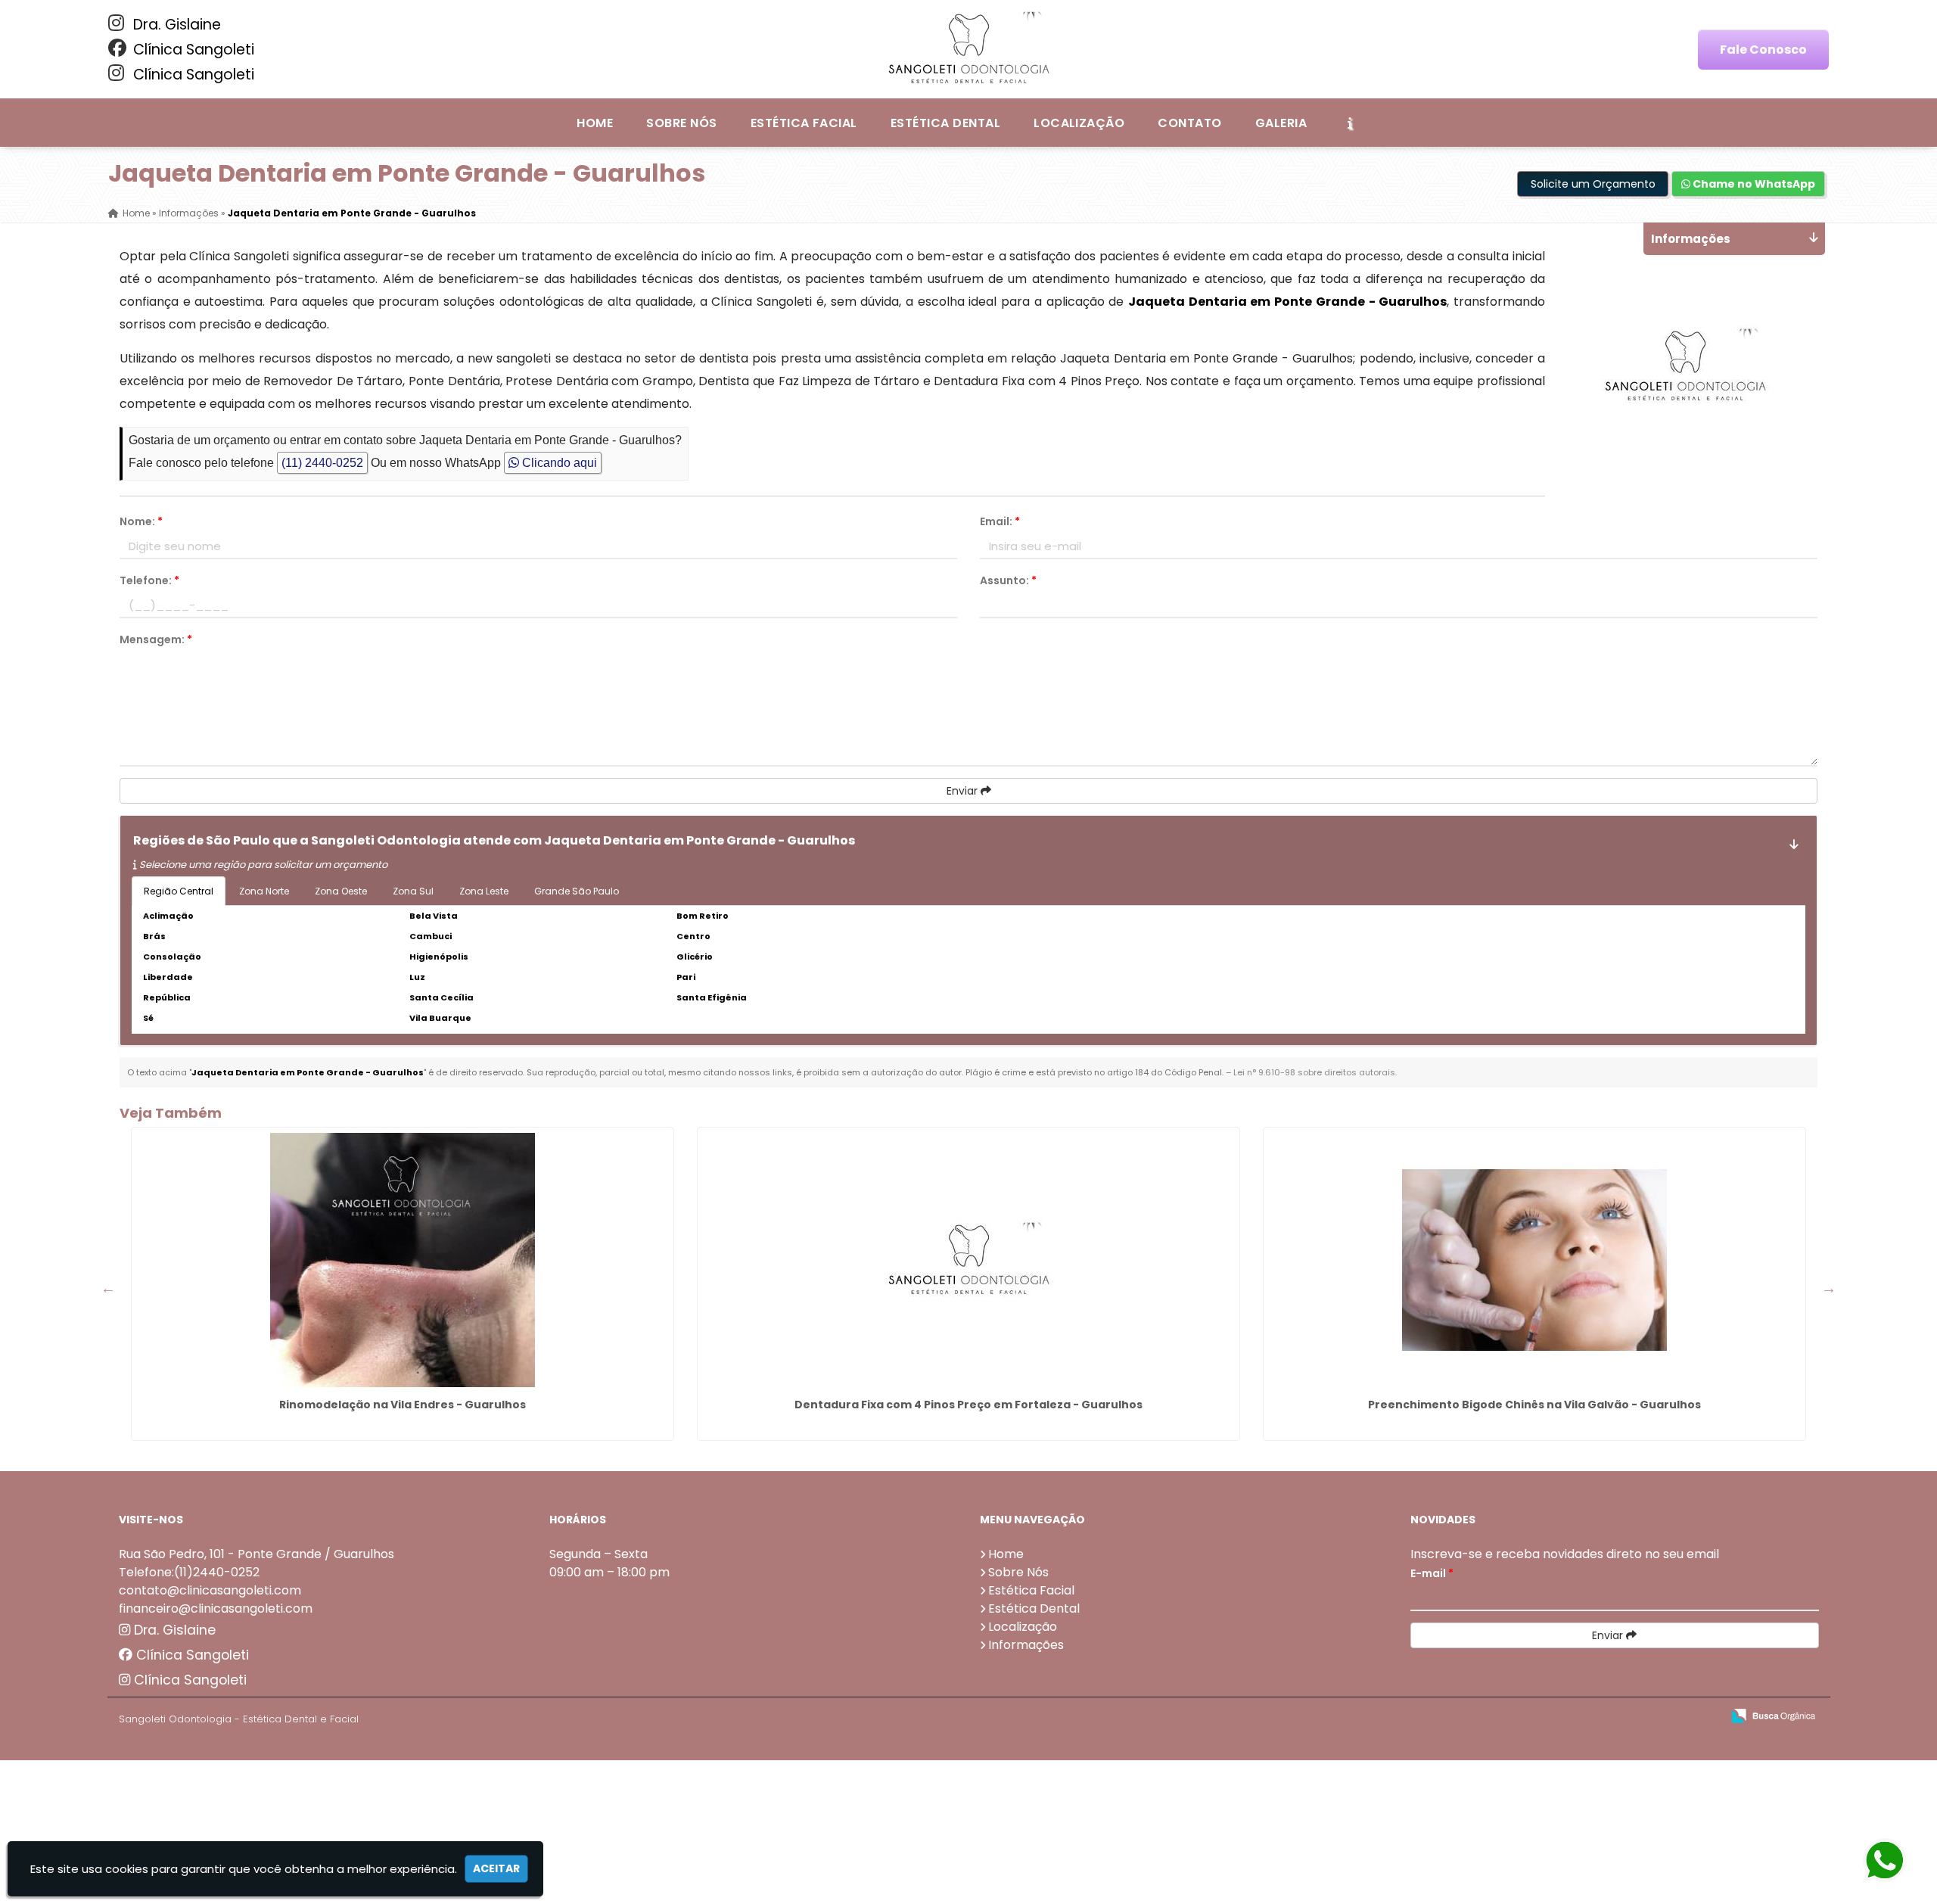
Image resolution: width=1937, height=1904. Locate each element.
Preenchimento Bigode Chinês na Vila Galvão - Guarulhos (1534, 1405)
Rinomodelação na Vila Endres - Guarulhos (403, 1405)
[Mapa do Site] (1559, 1716)
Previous (108, 1288)
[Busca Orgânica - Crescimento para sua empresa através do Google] (1773, 1714)
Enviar (964, 791)
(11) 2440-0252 (322, 463)
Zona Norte (264, 891)
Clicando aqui (558, 463)
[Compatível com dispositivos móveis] (1704, 1717)
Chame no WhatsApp (1753, 184)
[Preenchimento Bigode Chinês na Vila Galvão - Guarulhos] (1534, 1260)
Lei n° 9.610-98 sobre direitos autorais (1314, 1072)
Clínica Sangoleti (192, 50)
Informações (1026, 1645)
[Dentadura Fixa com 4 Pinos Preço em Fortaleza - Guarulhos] (968, 1260)
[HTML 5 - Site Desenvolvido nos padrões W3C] (1599, 1717)
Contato (1189, 123)
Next (1829, 1288)
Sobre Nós (681, 123)
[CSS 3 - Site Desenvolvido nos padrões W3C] (1651, 1717)
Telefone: (149, 580)
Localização (1079, 123)
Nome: (141, 521)
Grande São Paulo (577, 891)
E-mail (1432, 1573)
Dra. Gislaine (175, 25)
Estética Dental (945, 123)
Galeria (1281, 123)
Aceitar (496, 1868)
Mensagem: (156, 639)
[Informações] (1350, 123)
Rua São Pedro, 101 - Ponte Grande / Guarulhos (257, 1554)
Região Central (179, 891)
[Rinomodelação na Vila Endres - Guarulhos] (403, 1260)
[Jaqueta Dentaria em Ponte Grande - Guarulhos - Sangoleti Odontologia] (968, 49)
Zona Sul (413, 891)
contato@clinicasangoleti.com (210, 1590)
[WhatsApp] (1899, 1861)
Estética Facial (804, 123)
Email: (1000, 521)
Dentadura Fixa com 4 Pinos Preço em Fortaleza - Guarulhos (968, 1405)
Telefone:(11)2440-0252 (189, 1572)
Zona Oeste (341, 891)
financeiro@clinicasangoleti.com (216, 1608)
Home (595, 123)
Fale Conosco (1763, 50)
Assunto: (1008, 580)
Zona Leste (484, 891)
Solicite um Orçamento (1593, 184)
